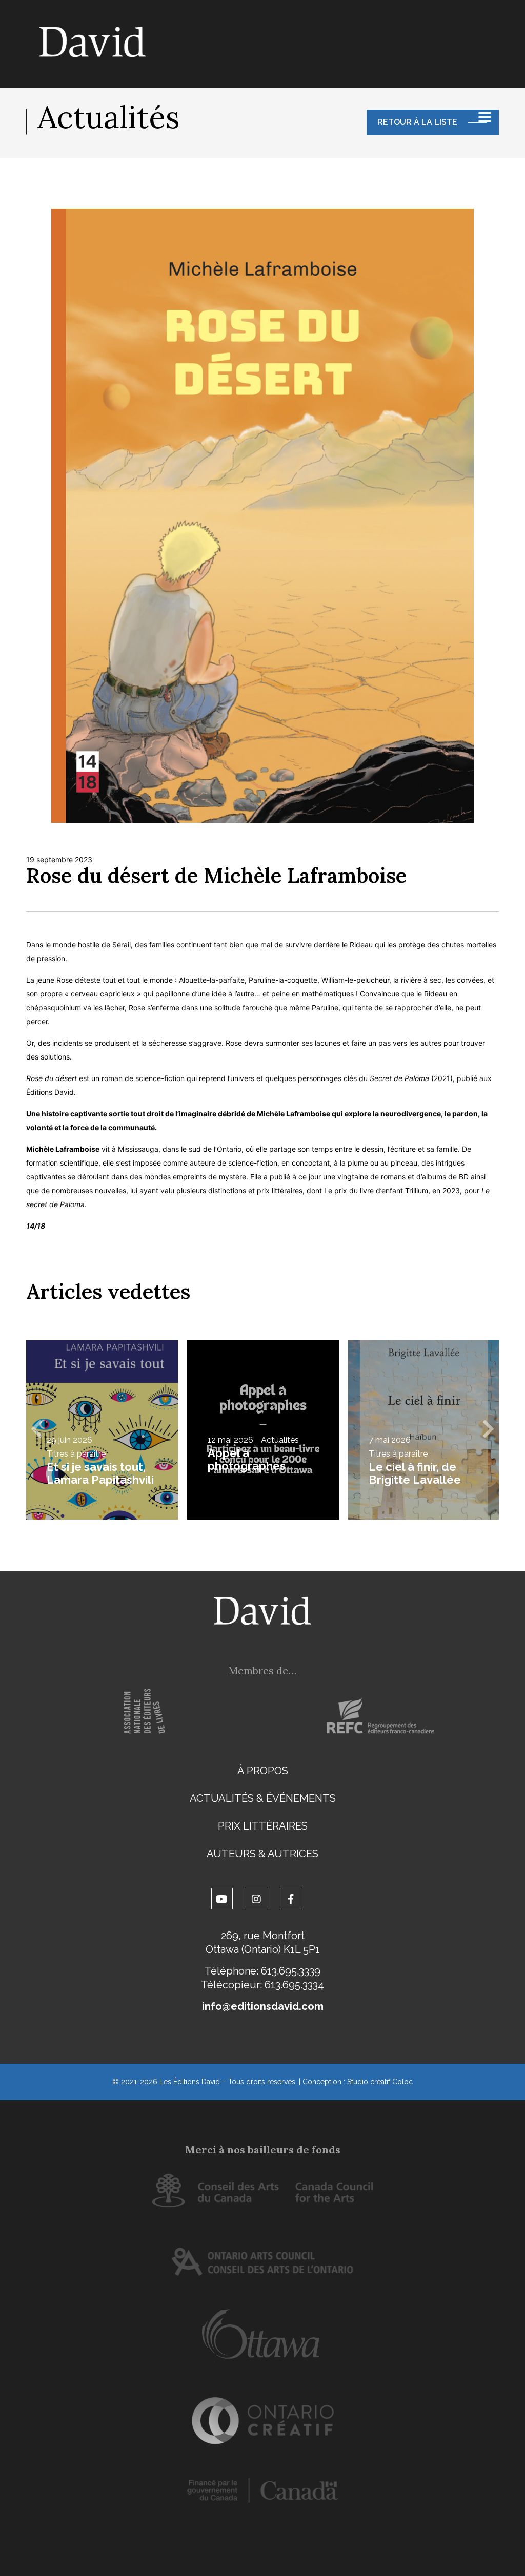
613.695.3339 (291, 1971)
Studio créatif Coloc (380, 2082)
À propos (263, 1771)
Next (489, 1430)
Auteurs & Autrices (262, 1854)
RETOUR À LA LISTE (417, 122)
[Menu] (485, 117)
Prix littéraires (263, 1826)
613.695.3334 (294, 1985)
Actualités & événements (263, 1798)
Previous (36, 1430)
